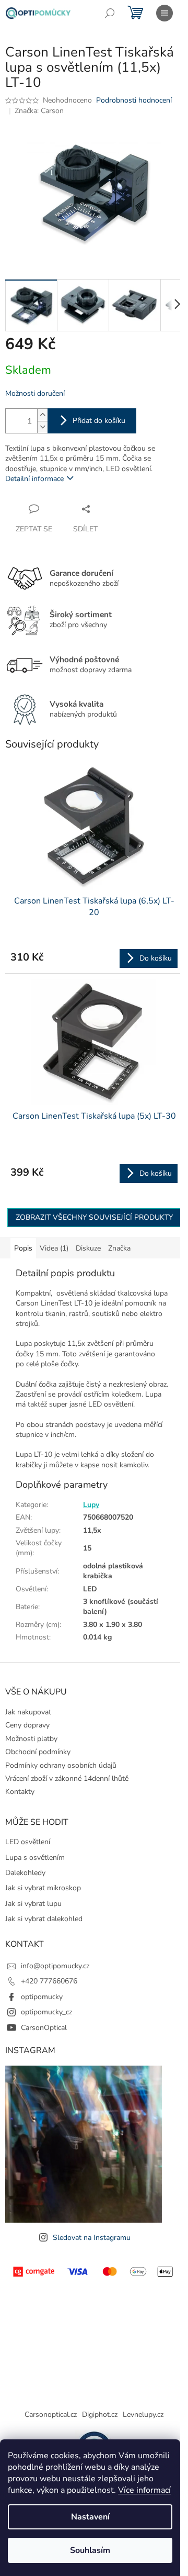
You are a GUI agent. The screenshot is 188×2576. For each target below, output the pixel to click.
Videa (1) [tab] (54, 1248)
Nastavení (90, 2517)
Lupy (91, 1505)
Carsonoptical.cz (51, 2415)
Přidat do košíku (99, 421)
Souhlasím (90, 2550)
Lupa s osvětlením (35, 1858)
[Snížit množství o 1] (42, 427)
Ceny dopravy (27, 1725)
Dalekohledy (25, 1873)
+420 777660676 (49, 1981)
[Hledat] (110, 13)
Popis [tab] (23, 1248)
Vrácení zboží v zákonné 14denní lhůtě (67, 1778)
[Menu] (164, 13)
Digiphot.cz (100, 2415)
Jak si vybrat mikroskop (43, 1888)
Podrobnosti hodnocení (134, 100)
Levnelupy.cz (143, 2415)
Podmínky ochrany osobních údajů (61, 1765)
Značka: (39, 111)
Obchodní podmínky (38, 1752)
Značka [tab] (119, 1248)
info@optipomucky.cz (55, 1966)
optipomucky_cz (46, 2012)
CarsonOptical (44, 2028)
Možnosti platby (31, 1739)
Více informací (144, 2490)
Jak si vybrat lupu (33, 1904)
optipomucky (42, 1997)
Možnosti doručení (35, 393)
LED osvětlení (28, 1842)
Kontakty (20, 1792)
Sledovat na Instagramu (92, 2238)
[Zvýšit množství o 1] (42, 415)
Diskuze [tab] (88, 1248)
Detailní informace (34, 479)
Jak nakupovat (28, 1712)
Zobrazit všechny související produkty (94, 1217)
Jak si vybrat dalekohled (44, 1919)
